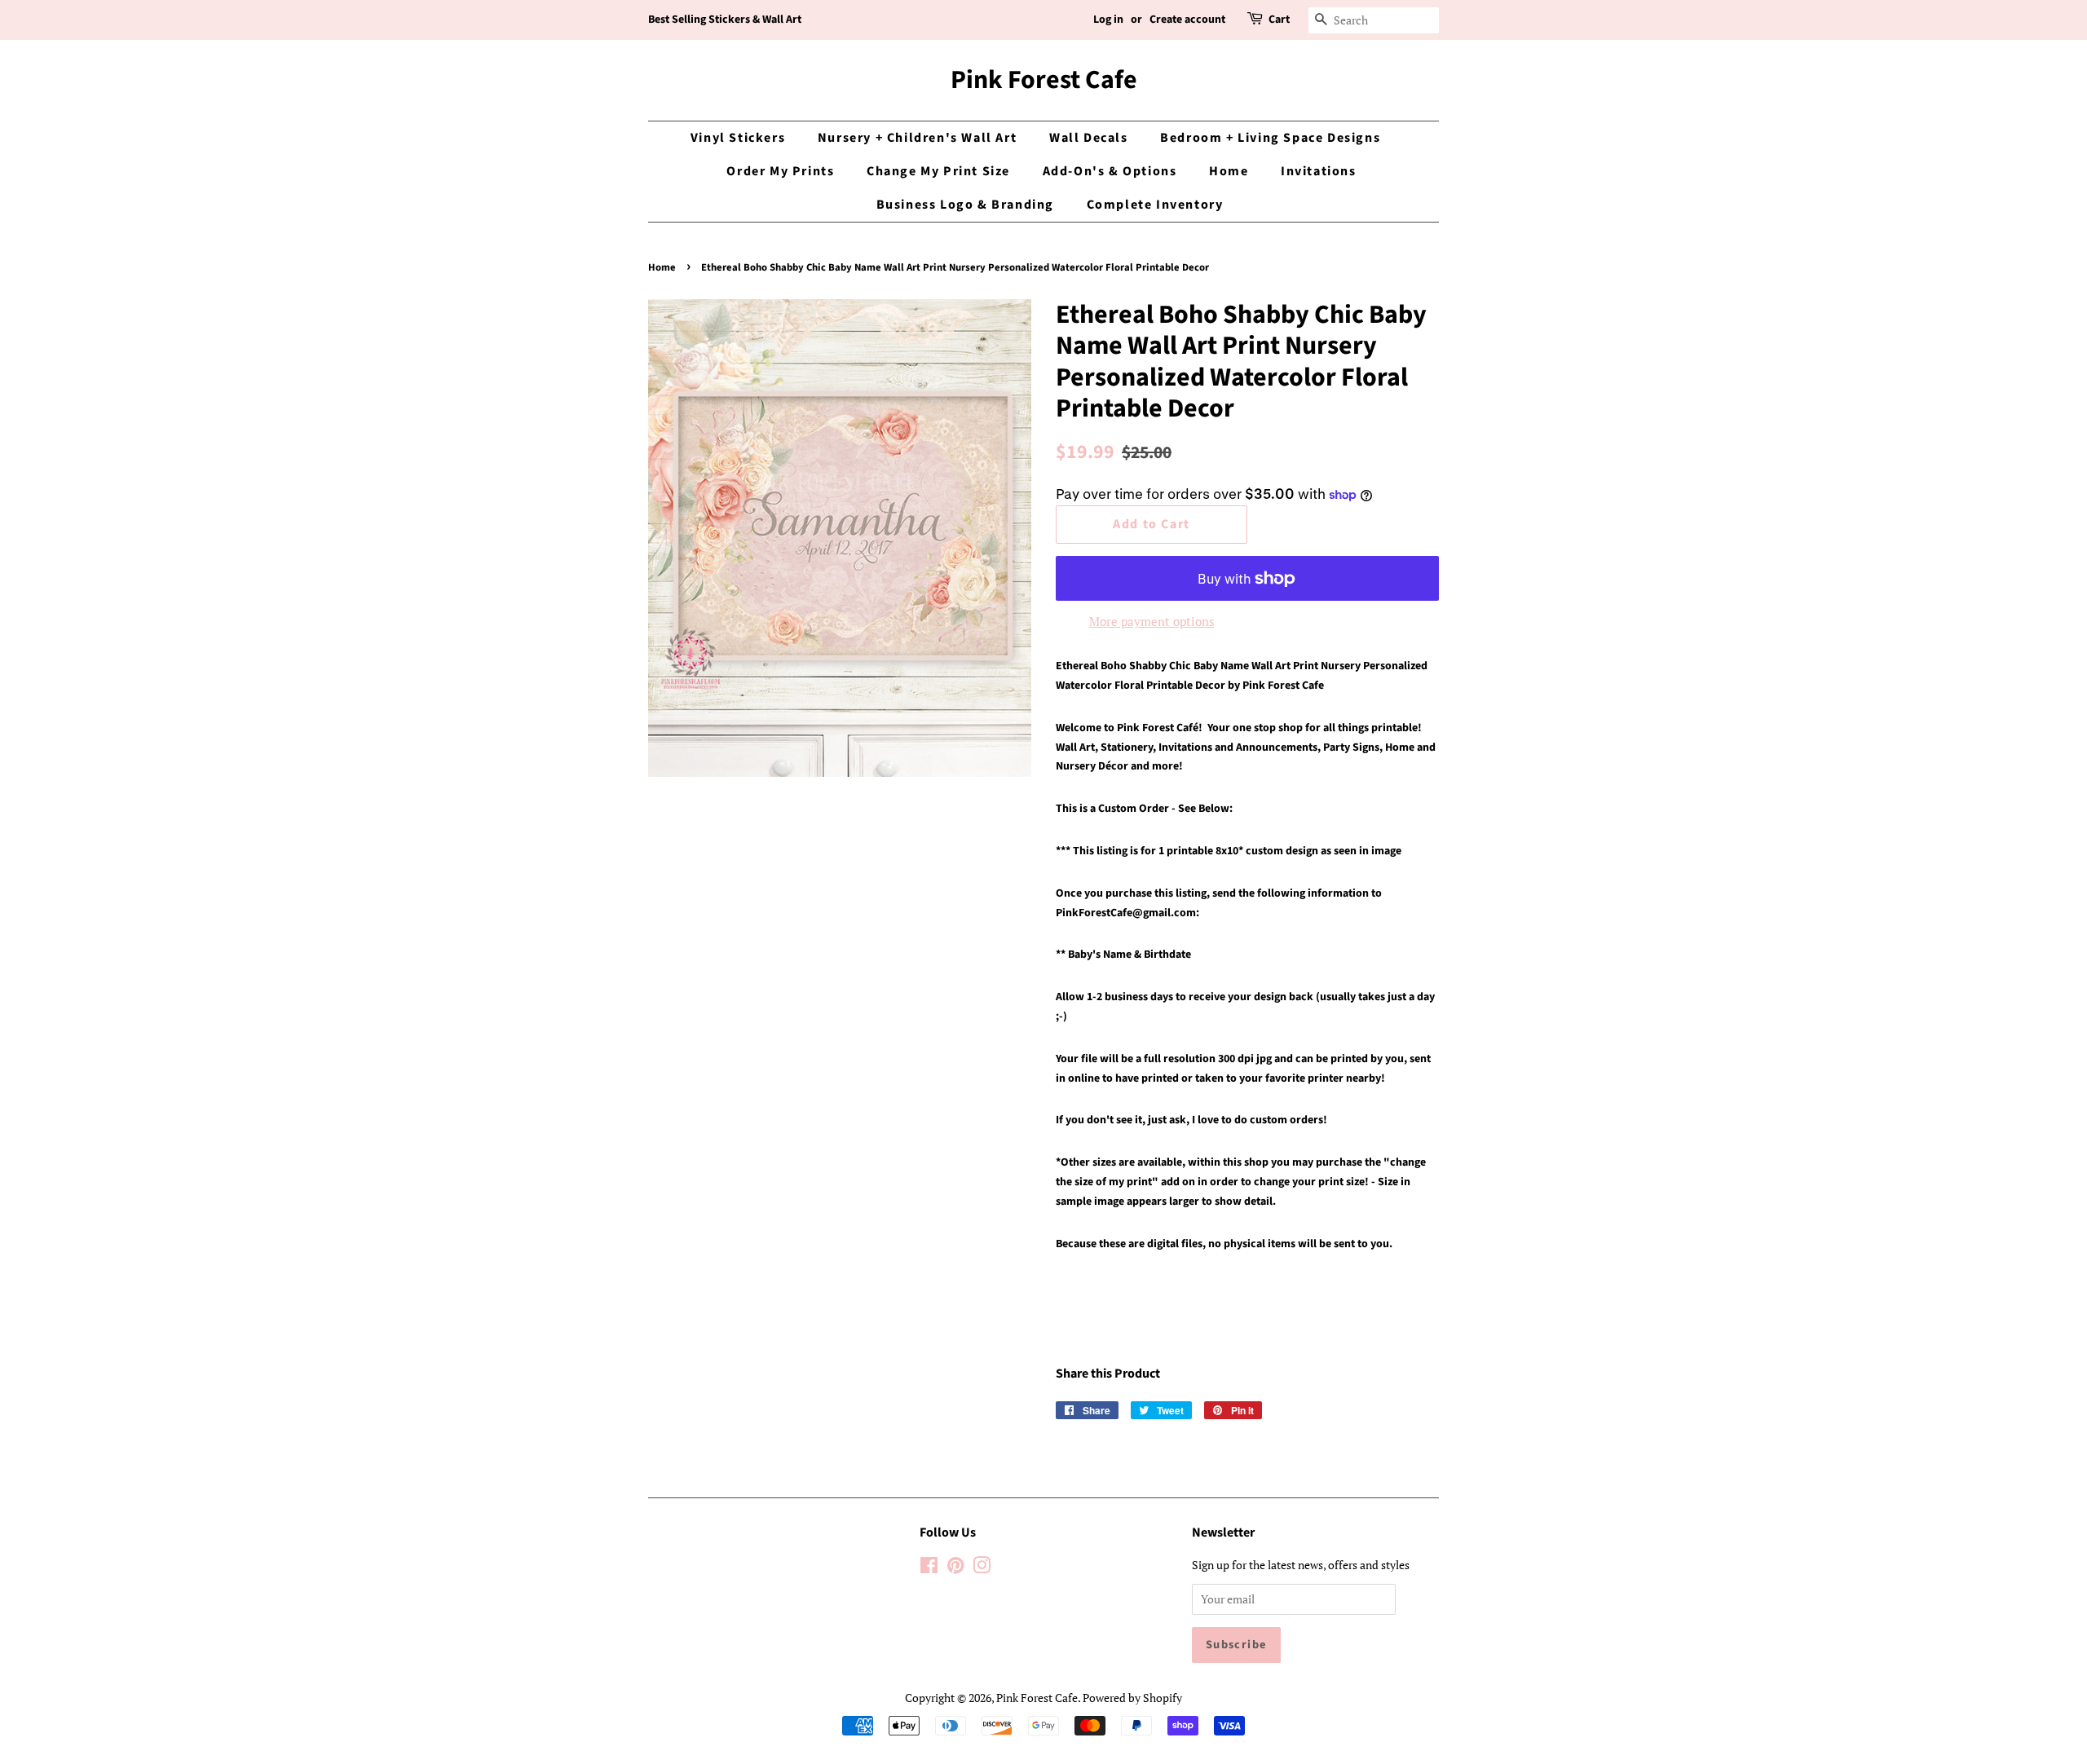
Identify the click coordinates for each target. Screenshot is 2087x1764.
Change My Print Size (938, 171)
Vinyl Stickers (738, 138)
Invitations (1319, 171)
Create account (1187, 20)
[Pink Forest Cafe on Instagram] (982, 1568)
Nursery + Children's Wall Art (917, 138)
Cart (1279, 20)
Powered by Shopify (1132, 1698)
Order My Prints (780, 171)
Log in (1108, 20)
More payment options (1152, 621)
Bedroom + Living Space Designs (1270, 138)
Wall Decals (1089, 138)
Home (1229, 171)
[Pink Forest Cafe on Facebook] (929, 1568)
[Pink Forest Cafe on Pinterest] (955, 1568)
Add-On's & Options (1110, 171)
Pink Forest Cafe (1044, 80)
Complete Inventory (1155, 205)
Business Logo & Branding (965, 205)
